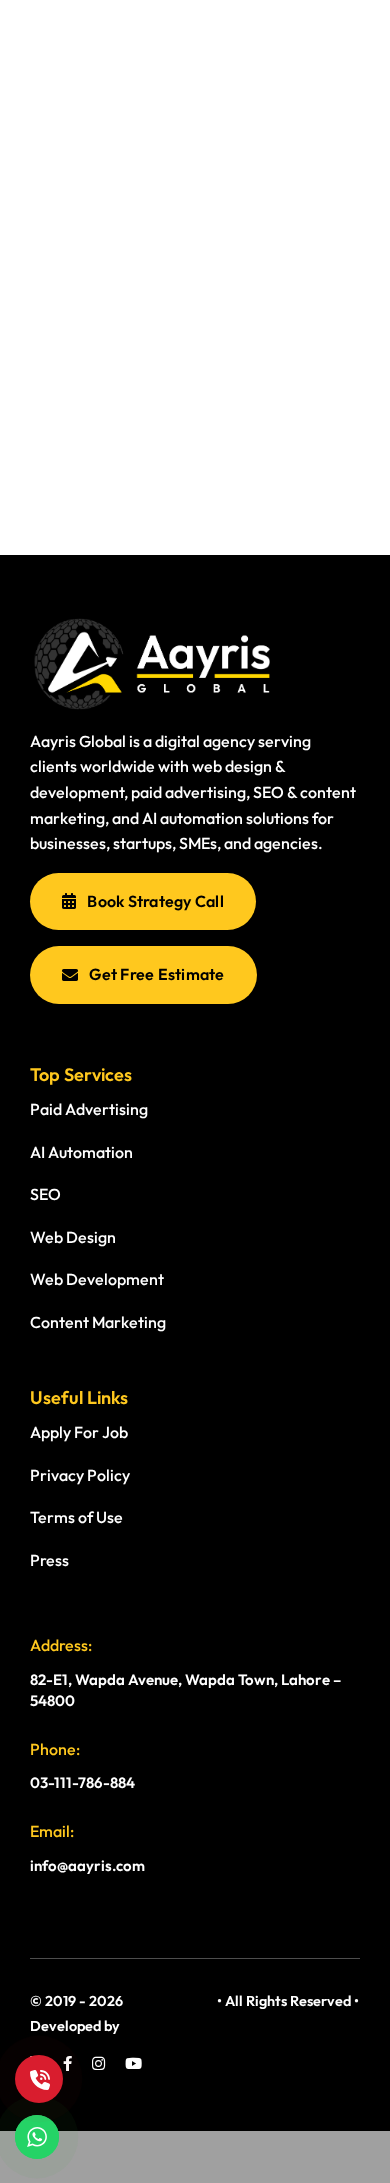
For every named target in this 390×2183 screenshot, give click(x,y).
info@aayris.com (87, 1865)
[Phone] (39, 2079)
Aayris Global (170, 2001)
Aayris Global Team (186, 2026)
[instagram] (98, 2063)
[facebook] (67, 2063)
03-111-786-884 (82, 1782)
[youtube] (133, 2063)
